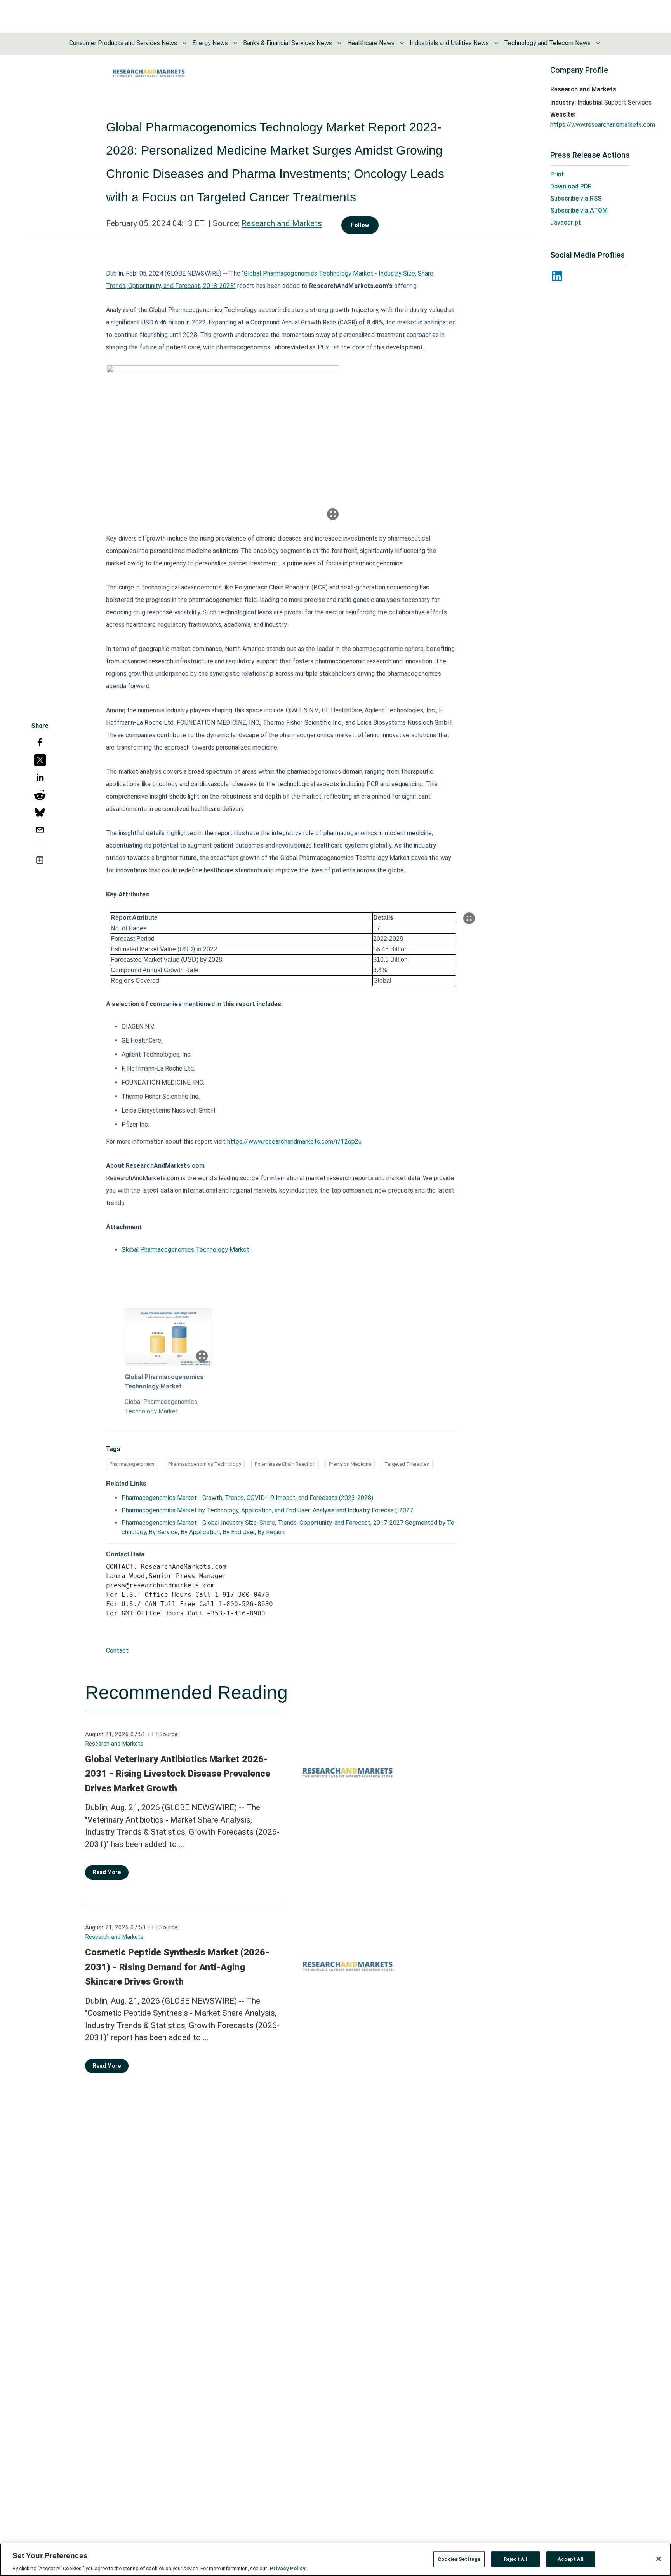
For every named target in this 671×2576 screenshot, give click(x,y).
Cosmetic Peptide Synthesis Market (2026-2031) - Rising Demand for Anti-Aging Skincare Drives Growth (177, 1967)
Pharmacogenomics (132, 1464)
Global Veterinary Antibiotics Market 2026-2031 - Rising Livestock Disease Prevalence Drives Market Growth (178, 1774)
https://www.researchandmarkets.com (603, 125)
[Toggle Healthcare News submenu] (402, 43)
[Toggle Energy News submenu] (235, 43)
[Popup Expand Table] (469, 918)
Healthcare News (371, 43)
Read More (107, 1872)
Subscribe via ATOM (579, 210)
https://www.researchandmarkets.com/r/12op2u (294, 1141)
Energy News (210, 43)
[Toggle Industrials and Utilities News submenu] (496, 43)
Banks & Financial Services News (288, 43)
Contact (117, 1651)
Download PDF (571, 186)
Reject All (515, 2559)
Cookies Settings (459, 2559)
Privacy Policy (288, 2568)
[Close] (659, 2559)
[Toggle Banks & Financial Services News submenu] (339, 43)
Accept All (571, 2559)
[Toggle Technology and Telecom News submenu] (598, 43)
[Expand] (333, 514)
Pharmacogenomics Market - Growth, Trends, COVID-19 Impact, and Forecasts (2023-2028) (247, 1498)
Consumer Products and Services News (123, 43)
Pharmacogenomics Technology (205, 1464)
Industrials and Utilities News (449, 43)
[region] (335, 2560)
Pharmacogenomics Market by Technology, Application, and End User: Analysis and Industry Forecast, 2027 (267, 1510)
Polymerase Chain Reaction (285, 1464)
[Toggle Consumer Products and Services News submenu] (184, 43)
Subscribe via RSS (576, 198)
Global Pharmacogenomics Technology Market (185, 1250)
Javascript (566, 222)
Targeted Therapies (407, 1464)
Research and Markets (282, 223)
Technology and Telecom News (547, 43)
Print (557, 174)
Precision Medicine (350, 1464)
